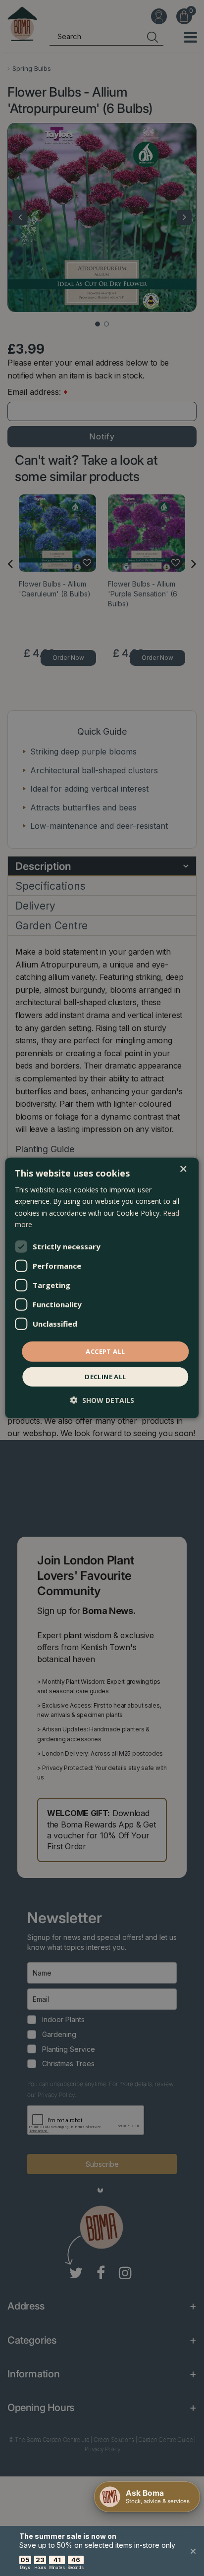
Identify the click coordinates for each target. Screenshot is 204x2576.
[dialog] (102, 1288)
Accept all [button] (105, 1351)
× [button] (183, 1169)
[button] (102, 1400)
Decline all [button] (105, 1377)
